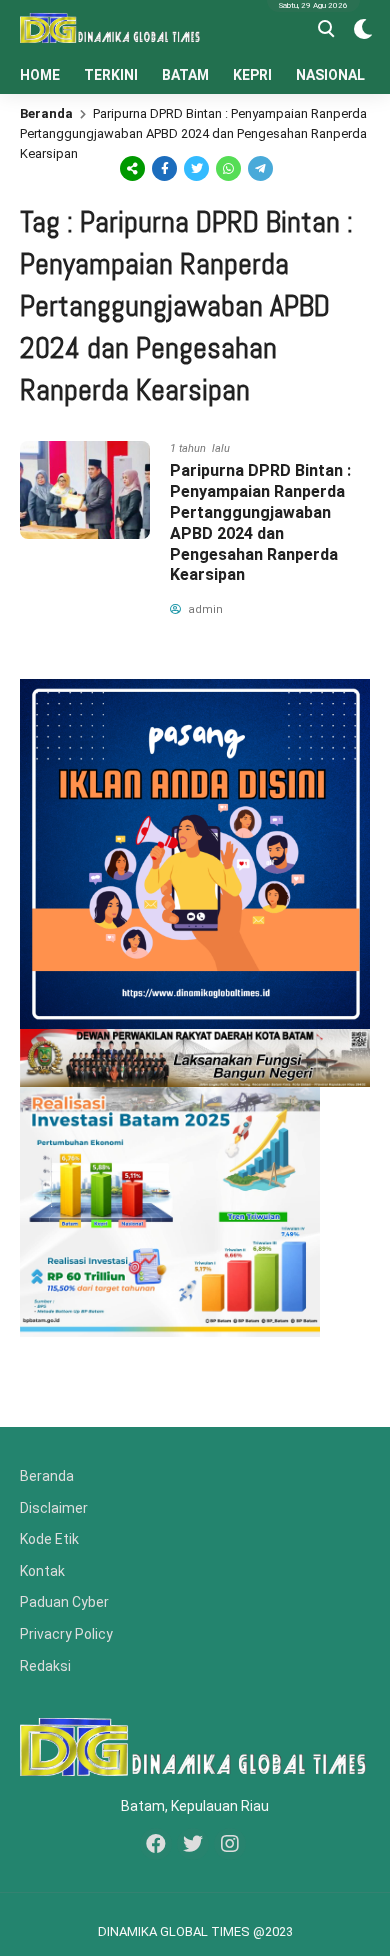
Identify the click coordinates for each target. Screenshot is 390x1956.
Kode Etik (49, 1539)
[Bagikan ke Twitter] (197, 166)
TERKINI (111, 75)
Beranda (46, 113)
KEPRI (252, 75)
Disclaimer (54, 1508)
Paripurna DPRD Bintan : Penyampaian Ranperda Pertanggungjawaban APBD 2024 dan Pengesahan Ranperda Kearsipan (260, 522)
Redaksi (45, 1666)
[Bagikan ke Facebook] (165, 166)
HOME (40, 75)
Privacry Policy (66, 1634)
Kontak (42, 1571)
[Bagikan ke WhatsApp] (227, 167)
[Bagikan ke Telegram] (259, 166)
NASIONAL (330, 75)
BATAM (185, 75)
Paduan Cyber (64, 1602)
